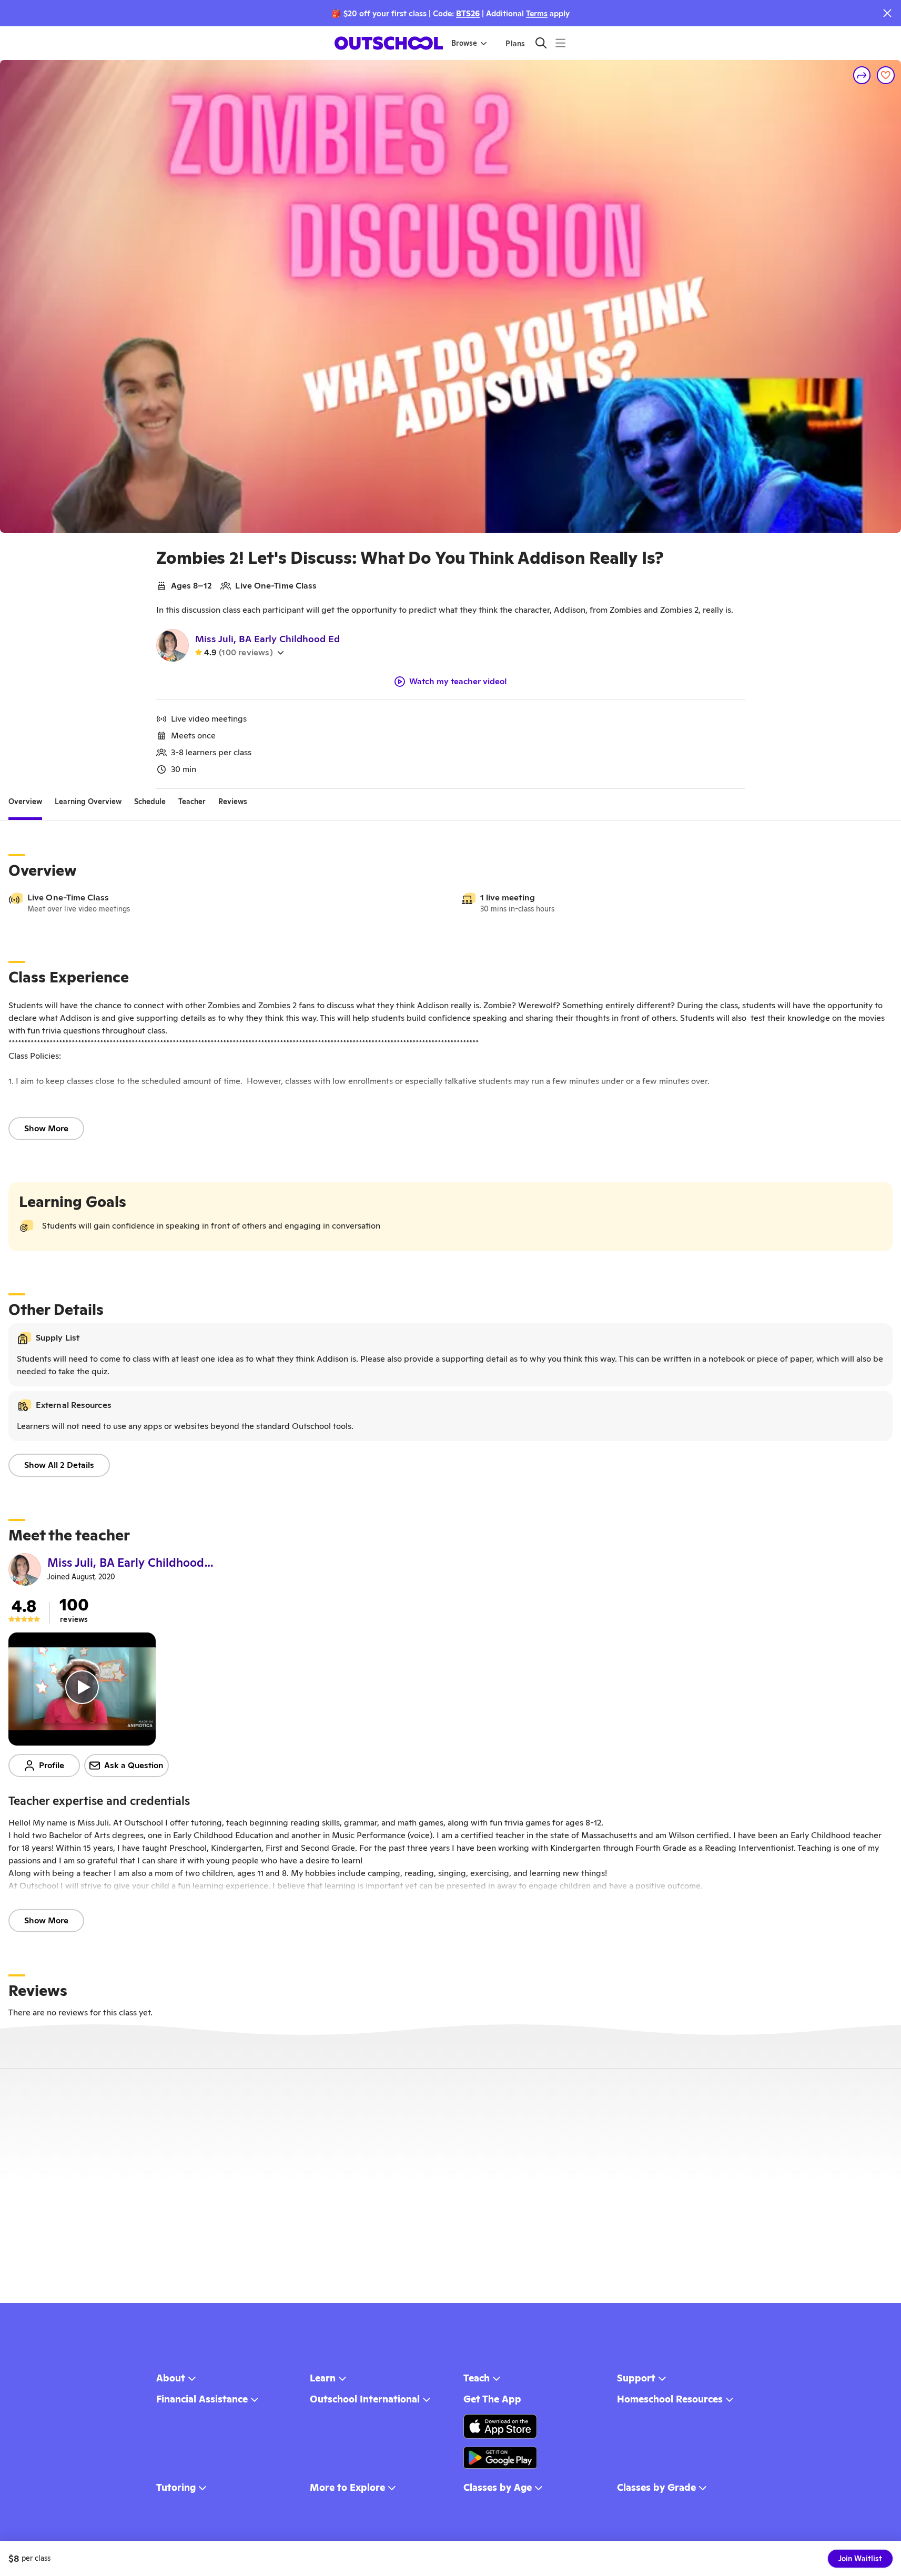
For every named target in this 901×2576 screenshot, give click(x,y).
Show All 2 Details (59, 1465)
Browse (464, 43)
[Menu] (560, 43)
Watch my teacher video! (458, 682)
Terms (537, 13)
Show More (46, 1128)
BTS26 (468, 13)
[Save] (886, 75)
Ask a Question (134, 1765)
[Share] (862, 75)
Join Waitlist (860, 2559)
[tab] (25, 802)
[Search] (541, 43)
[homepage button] (389, 43)
